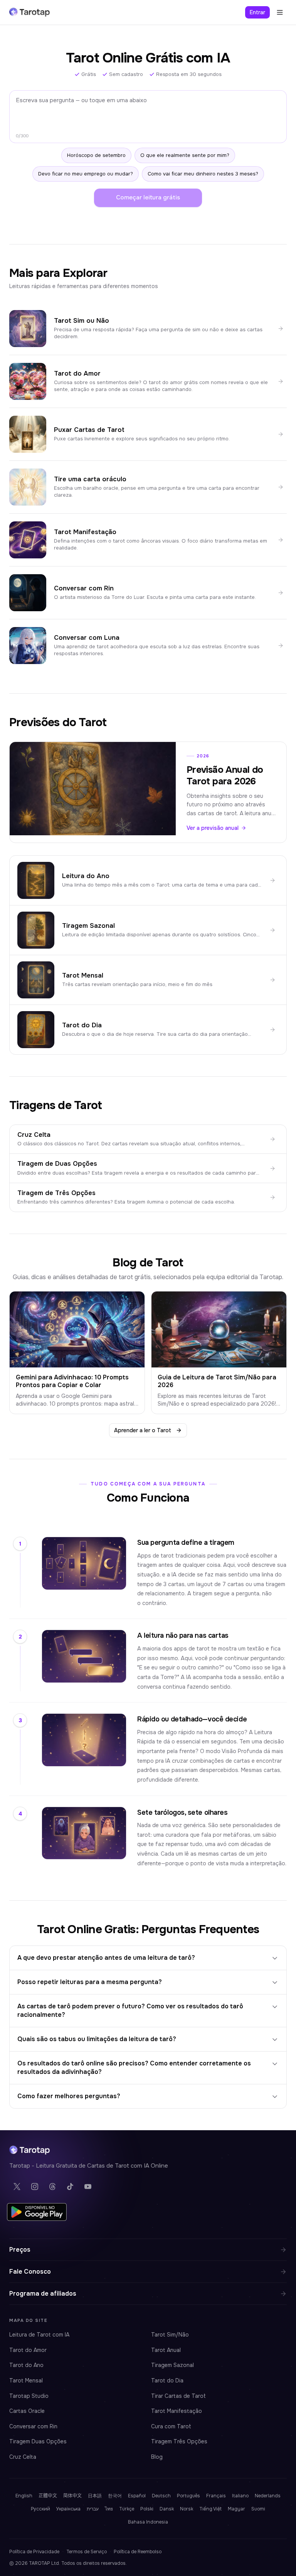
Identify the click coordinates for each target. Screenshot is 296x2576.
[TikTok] (70, 2187)
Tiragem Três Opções (179, 2441)
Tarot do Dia (167, 2380)
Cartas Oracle (27, 2411)
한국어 (115, 2496)
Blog (157, 2457)
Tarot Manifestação (177, 2411)
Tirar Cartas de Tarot (178, 2396)
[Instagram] (35, 2187)
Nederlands (268, 2496)
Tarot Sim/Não (170, 2335)
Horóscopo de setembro (96, 155)
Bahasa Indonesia (148, 2522)
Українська (68, 2509)
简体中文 (72, 2496)
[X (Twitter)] (17, 2187)
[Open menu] (280, 12)
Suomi (258, 2509)
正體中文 (48, 2496)
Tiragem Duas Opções (38, 2441)
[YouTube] (88, 2187)
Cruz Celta (23, 2457)
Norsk (187, 2509)
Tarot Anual (166, 2350)
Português (188, 2496)
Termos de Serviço (87, 2552)
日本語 (95, 2496)
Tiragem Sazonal (172, 2365)
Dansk (167, 2509)
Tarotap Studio (29, 2396)
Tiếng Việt (210, 2509)
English (24, 2496)
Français (216, 2496)
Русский (40, 2509)
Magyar (236, 2509)
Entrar (257, 12)
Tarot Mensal (26, 2380)
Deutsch (161, 2496)
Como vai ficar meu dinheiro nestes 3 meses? (203, 174)
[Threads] (52, 2187)
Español (137, 2496)
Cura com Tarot (171, 2426)
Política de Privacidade (34, 2552)
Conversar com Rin (33, 2426)
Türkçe (127, 2509)
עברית (93, 2509)
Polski (147, 2509)
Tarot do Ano (26, 2365)
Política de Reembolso (138, 2552)
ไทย (109, 2509)
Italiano (240, 2496)
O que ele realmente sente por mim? (185, 155)
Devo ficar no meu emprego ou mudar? (86, 174)
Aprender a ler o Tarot (143, 1430)
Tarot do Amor (28, 2350)
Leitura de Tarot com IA (39, 2335)
